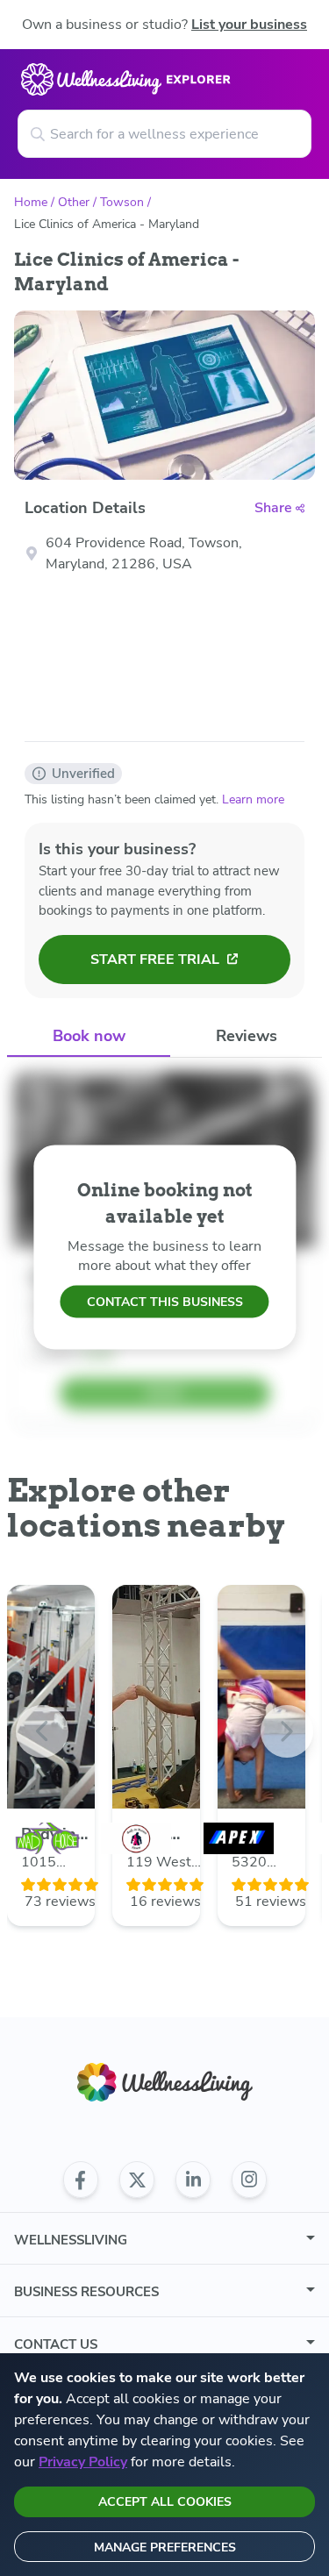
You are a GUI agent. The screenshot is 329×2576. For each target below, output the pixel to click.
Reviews (247, 1036)
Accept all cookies (165, 2502)
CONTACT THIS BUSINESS (165, 1302)
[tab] (89, 1037)
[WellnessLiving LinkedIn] (193, 2180)
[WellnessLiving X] (137, 2180)
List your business (249, 25)
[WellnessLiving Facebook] (81, 2180)
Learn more (253, 799)
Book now (89, 1036)
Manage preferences (165, 2547)
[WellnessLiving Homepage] (165, 2083)
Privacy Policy (83, 2462)
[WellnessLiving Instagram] (249, 2180)
